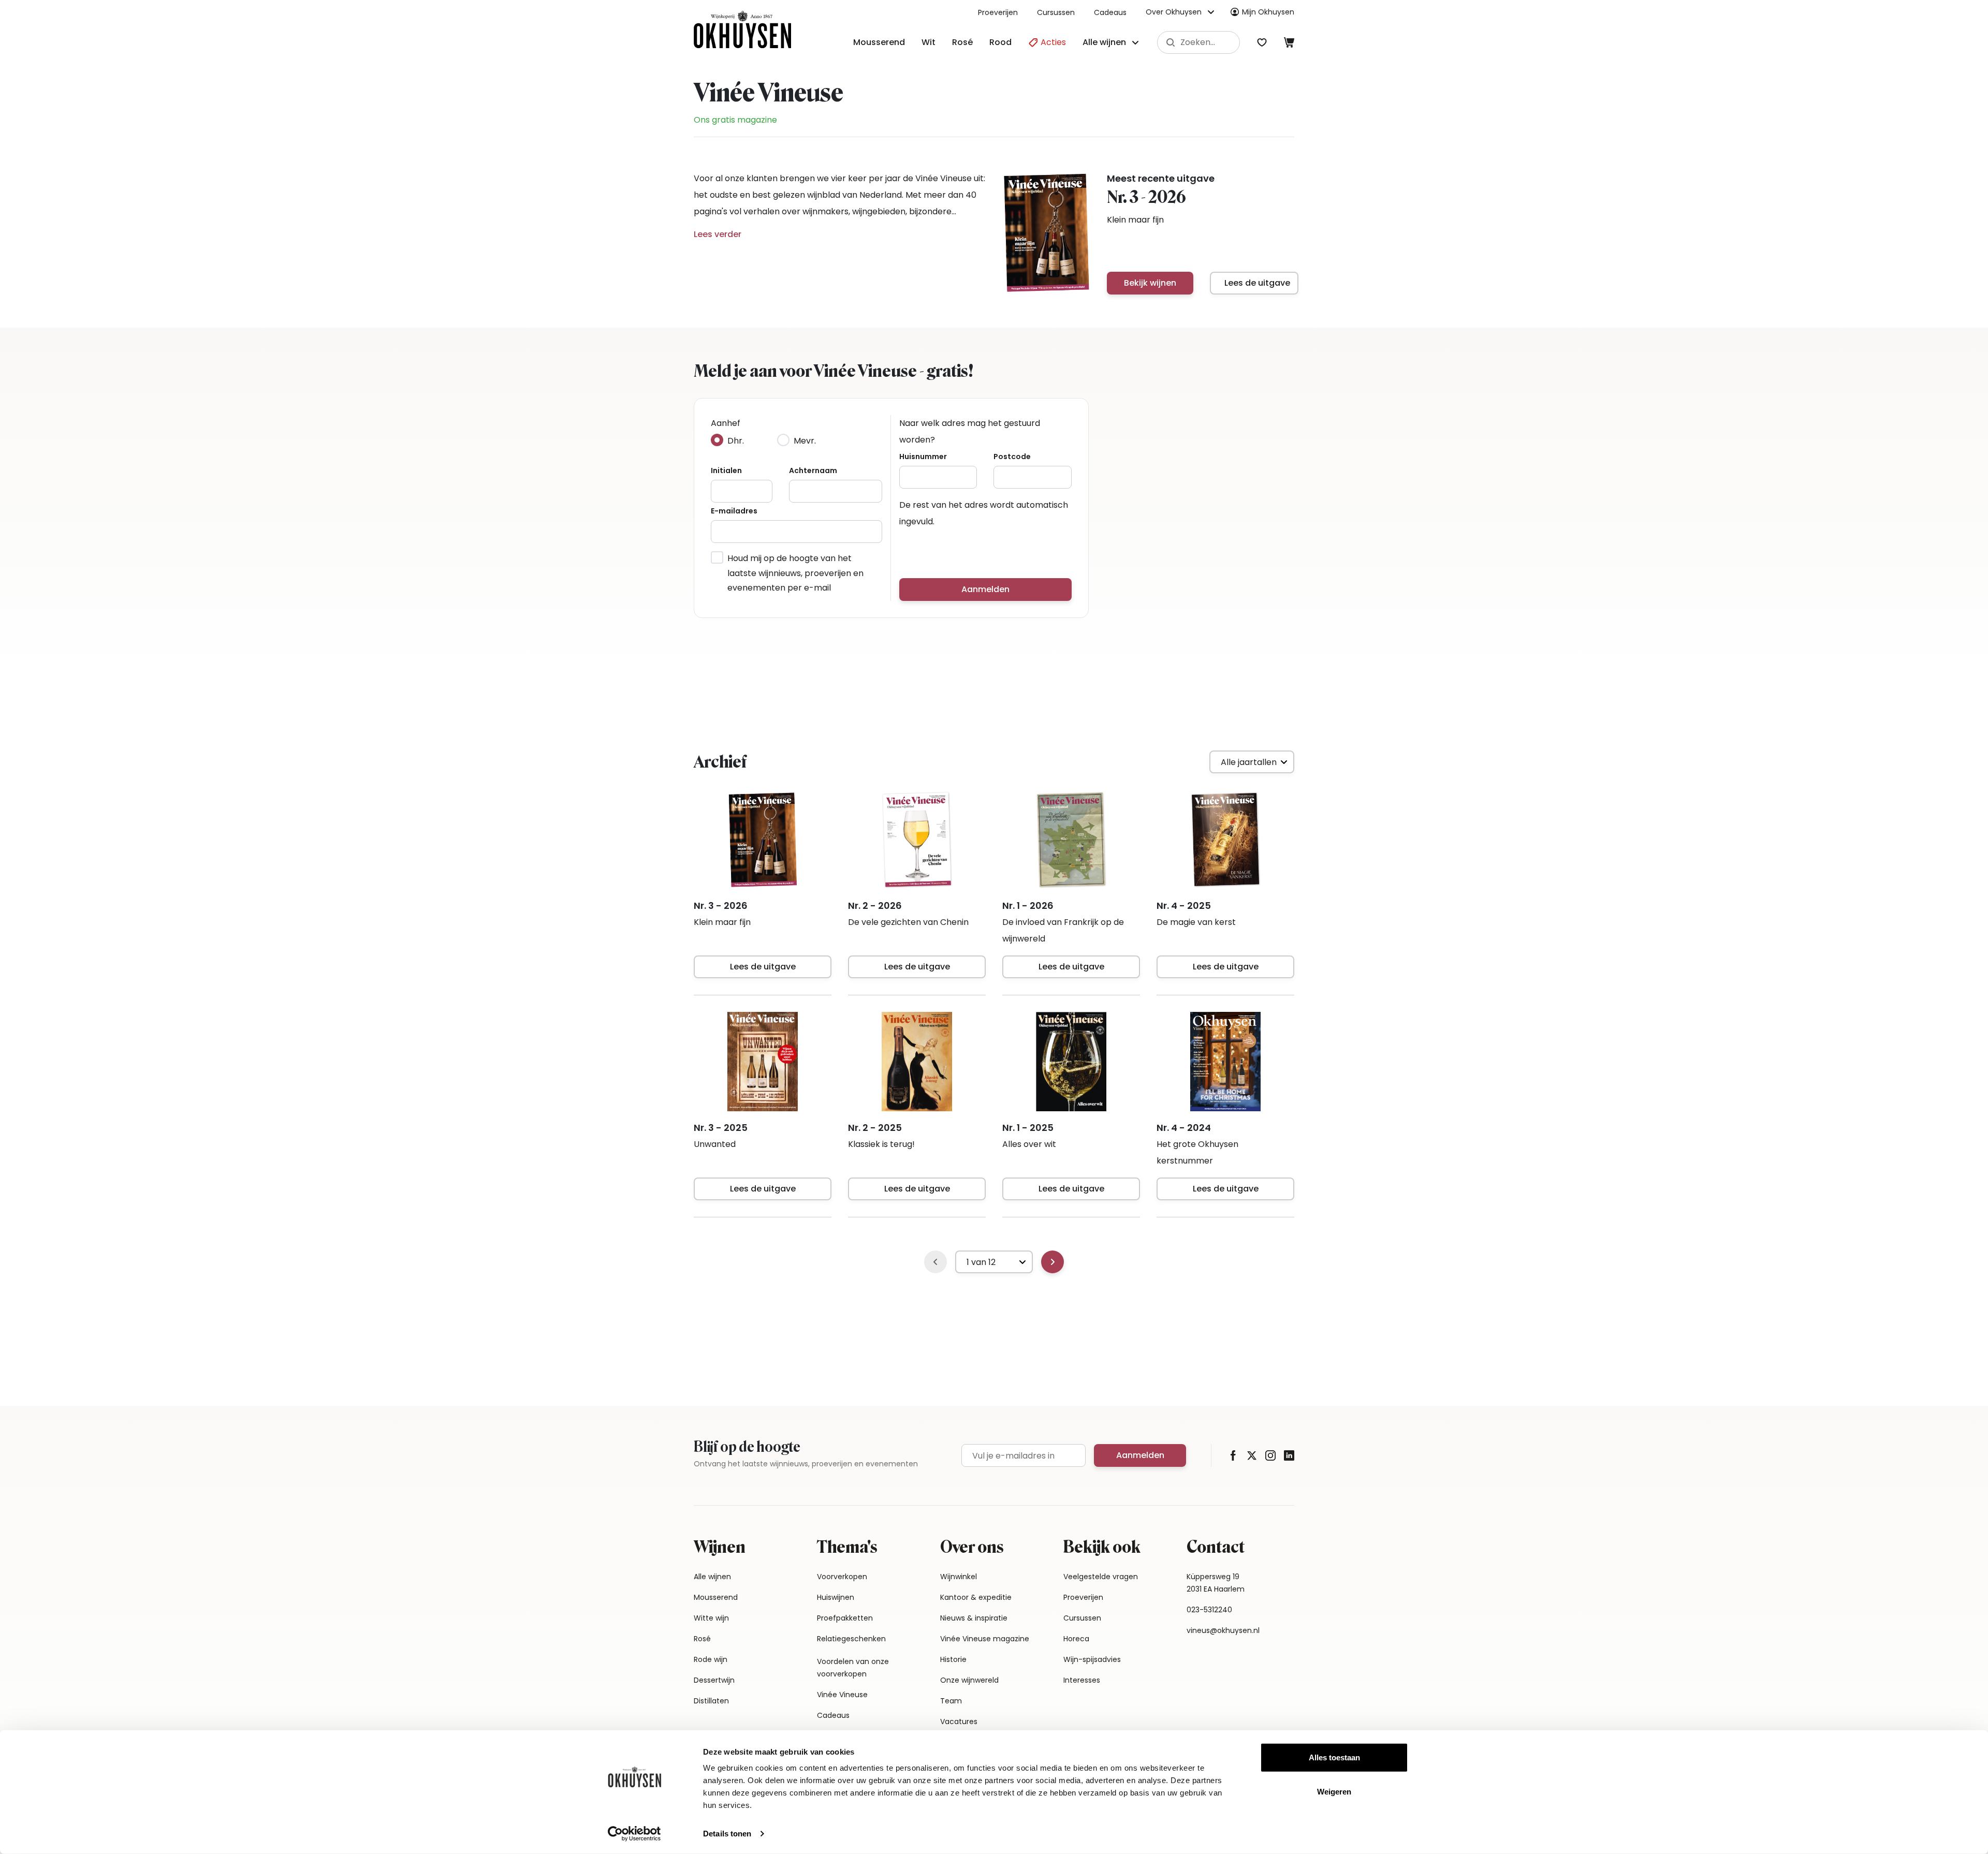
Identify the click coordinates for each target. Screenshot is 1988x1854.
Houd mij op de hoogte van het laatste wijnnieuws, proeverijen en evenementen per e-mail (795, 573)
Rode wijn (711, 1659)
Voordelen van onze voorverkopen (853, 1668)
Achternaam (813, 470)
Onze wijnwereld (969, 1680)
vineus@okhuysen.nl (1223, 1630)
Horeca (1076, 1639)
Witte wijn (711, 1618)
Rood (1000, 42)
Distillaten (711, 1701)
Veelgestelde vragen (1101, 1577)
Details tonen (727, 1834)
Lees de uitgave (1257, 283)
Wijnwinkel (959, 1577)
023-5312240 (1209, 1610)
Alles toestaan (1334, 1757)
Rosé (962, 42)
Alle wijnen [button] (1104, 42)
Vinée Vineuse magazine (985, 1639)
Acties (1052, 42)
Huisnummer (923, 457)
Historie (953, 1659)
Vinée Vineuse (842, 1695)
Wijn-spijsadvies (1092, 1659)
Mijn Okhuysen (1268, 12)
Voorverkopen (842, 1577)
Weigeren (1334, 1791)
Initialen (726, 470)
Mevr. (805, 441)
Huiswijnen (836, 1597)
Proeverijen (998, 12)
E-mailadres (734, 511)
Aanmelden (985, 589)
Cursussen (1056, 12)
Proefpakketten (845, 1618)
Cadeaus (1110, 12)
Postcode (1012, 457)
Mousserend (879, 42)
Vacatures (959, 1721)
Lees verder (718, 234)
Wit (929, 42)
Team (951, 1701)
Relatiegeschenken (851, 1639)
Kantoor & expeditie (976, 1597)
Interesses (1082, 1680)
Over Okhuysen (1174, 12)
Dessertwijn (714, 1680)
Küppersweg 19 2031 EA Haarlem (1216, 1583)
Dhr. (736, 441)
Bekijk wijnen (1150, 283)
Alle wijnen (712, 1577)
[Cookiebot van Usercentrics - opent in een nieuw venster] (634, 1834)
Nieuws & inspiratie (974, 1618)
